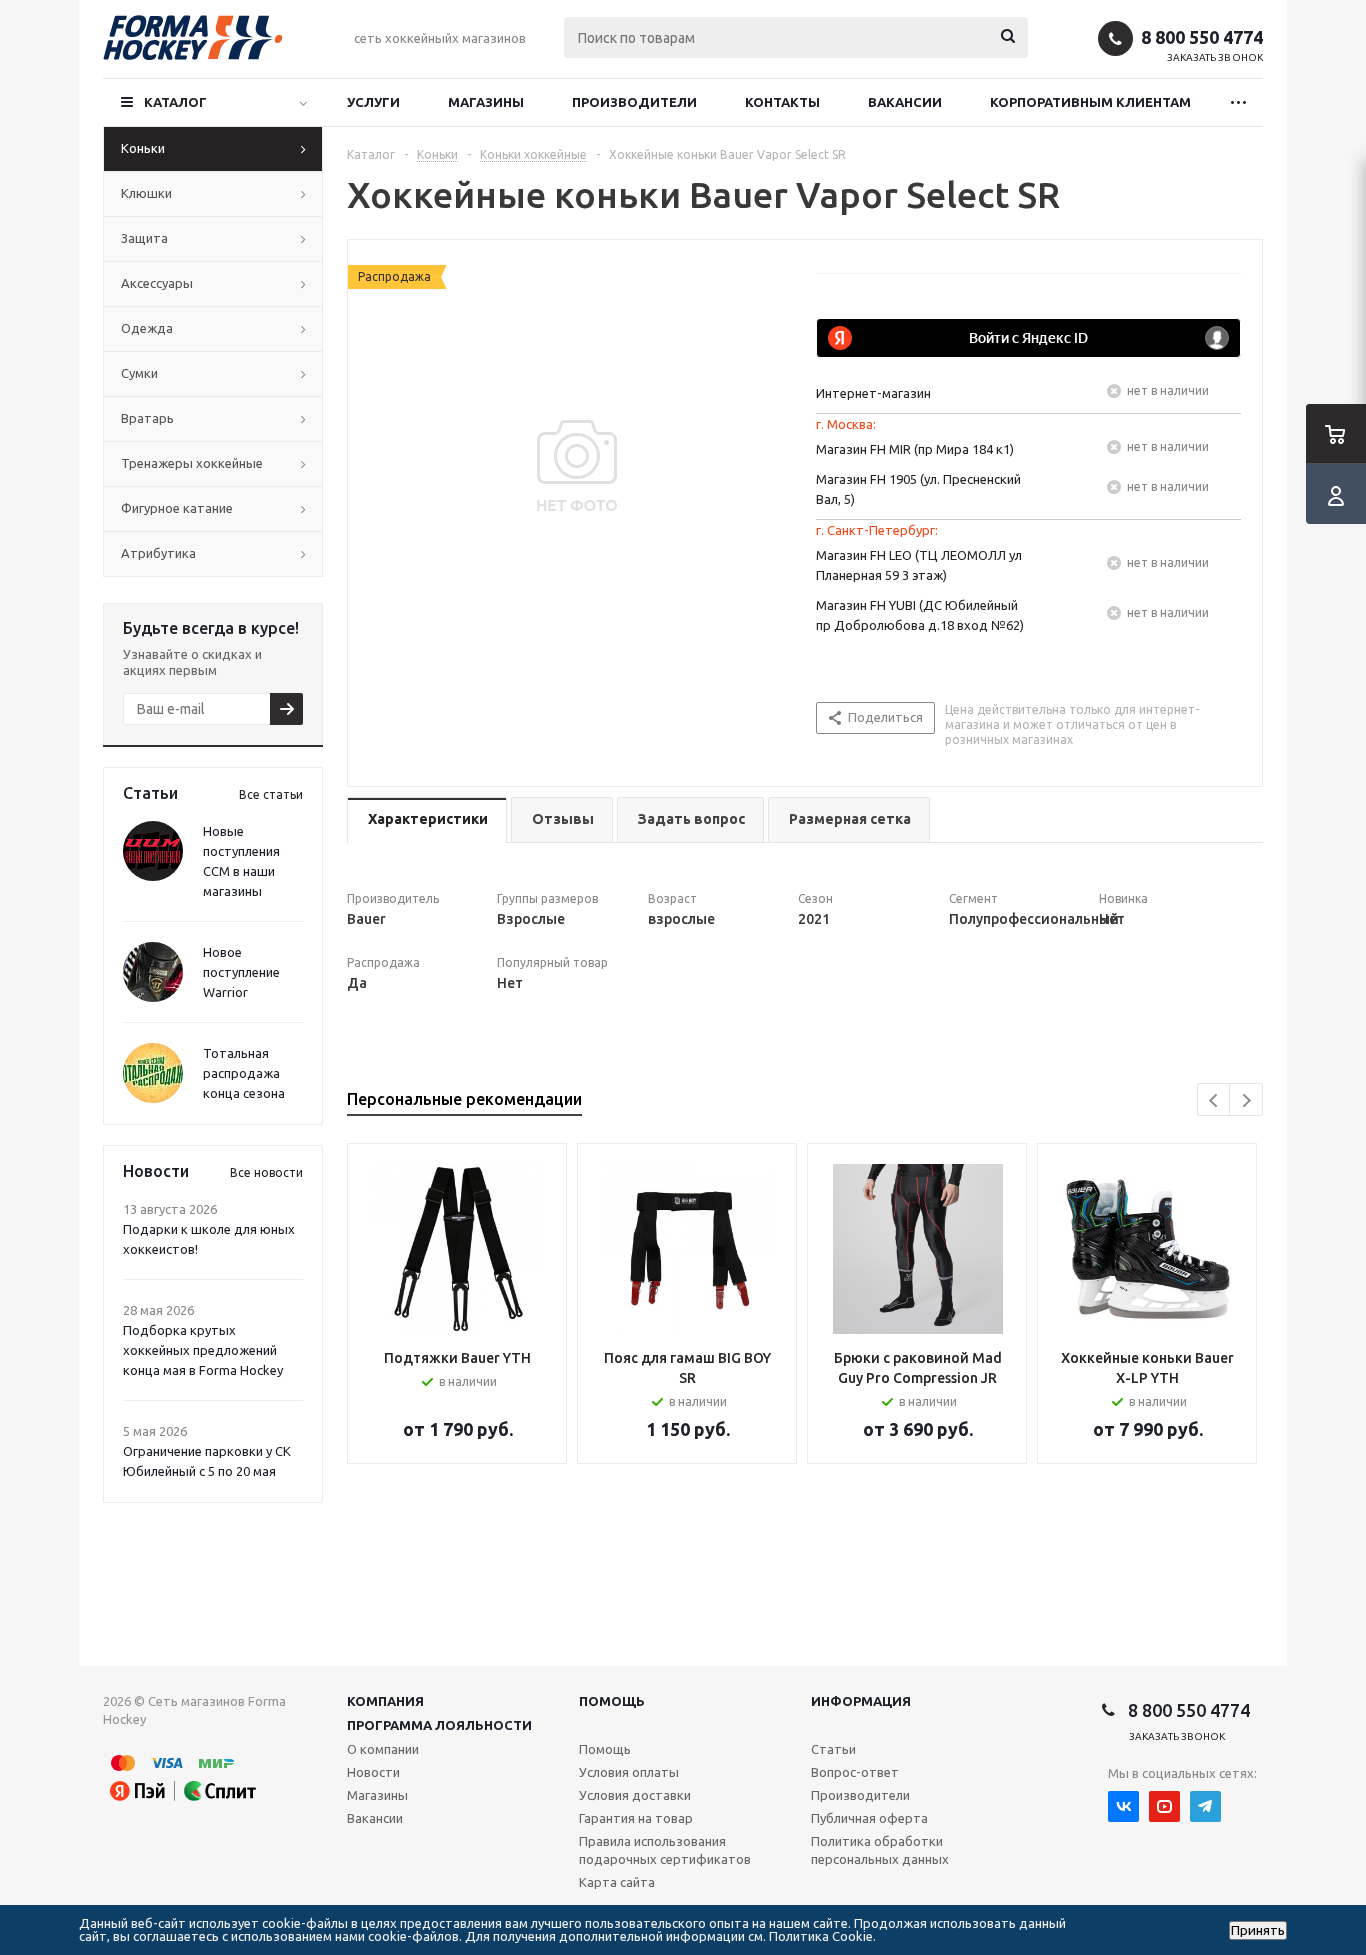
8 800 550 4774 (1202, 37)
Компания (385, 1701)
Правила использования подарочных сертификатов (665, 1850)
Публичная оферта (869, 1818)
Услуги (373, 102)
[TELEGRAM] (1205, 1806)
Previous (1214, 1100)
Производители (634, 102)
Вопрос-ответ (855, 1772)
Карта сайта (617, 1882)
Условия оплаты (629, 1772)
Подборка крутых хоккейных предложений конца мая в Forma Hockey (203, 1350)
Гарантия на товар (636, 1818)
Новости (373, 1772)
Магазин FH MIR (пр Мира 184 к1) (915, 449)
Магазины (486, 102)
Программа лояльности (439, 1725)
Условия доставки (635, 1795)
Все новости (266, 1172)
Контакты (782, 102)
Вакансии (905, 102)
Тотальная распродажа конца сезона (244, 1073)
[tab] (427, 820)
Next (1246, 1100)
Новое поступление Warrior (241, 972)
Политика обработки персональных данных (880, 1850)
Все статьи (271, 794)
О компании (383, 1749)
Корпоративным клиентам (1090, 102)
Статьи (833, 1749)
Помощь (612, 1701)
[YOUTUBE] (1164, 1806)
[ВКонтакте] (1123, 1806)
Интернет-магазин (873, 393)
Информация (861, 1701)
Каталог (175, 102)
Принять (1258, 1930)
